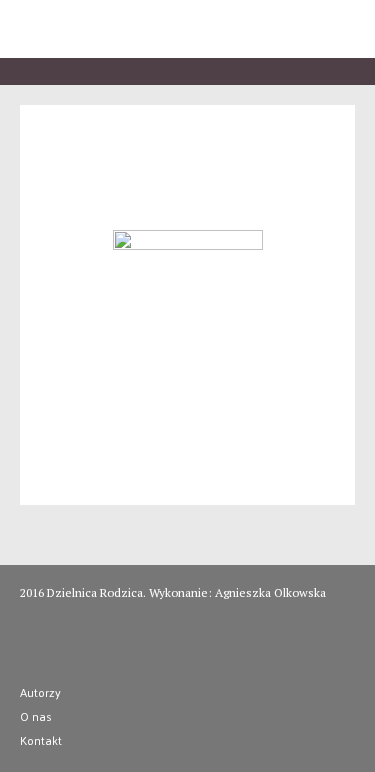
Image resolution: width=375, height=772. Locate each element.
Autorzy (40, 692)
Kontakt (41, 740)
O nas (36, 716)
